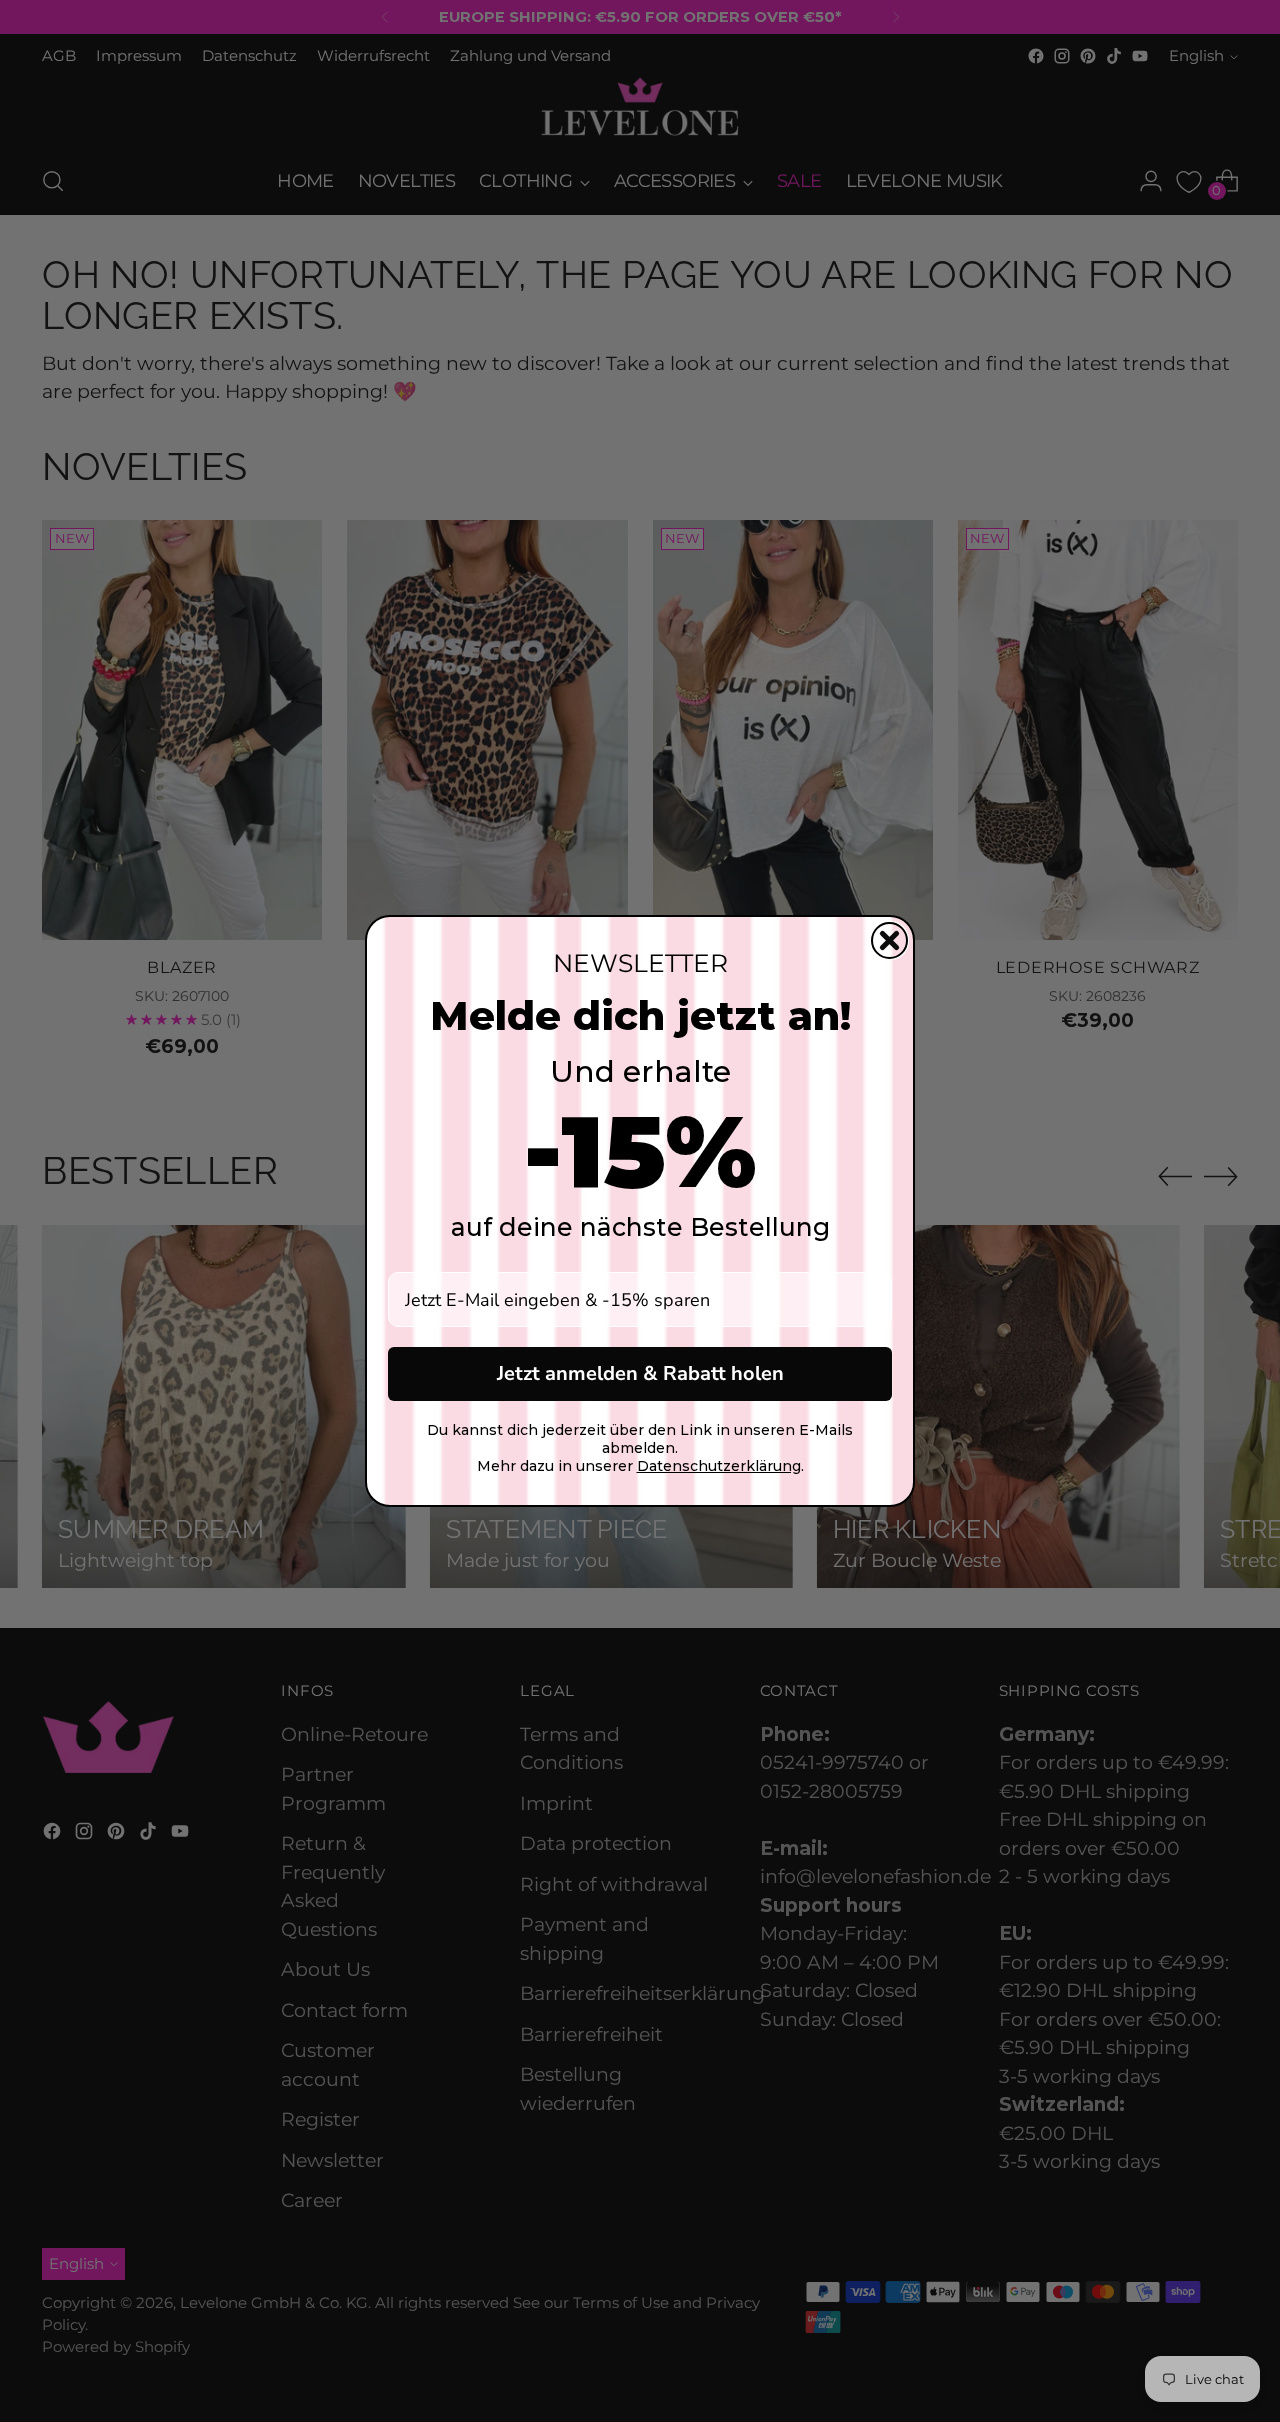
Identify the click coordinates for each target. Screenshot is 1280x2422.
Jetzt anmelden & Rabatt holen (640, 1373)
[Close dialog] (889, 940)
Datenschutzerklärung (719, 1466)
